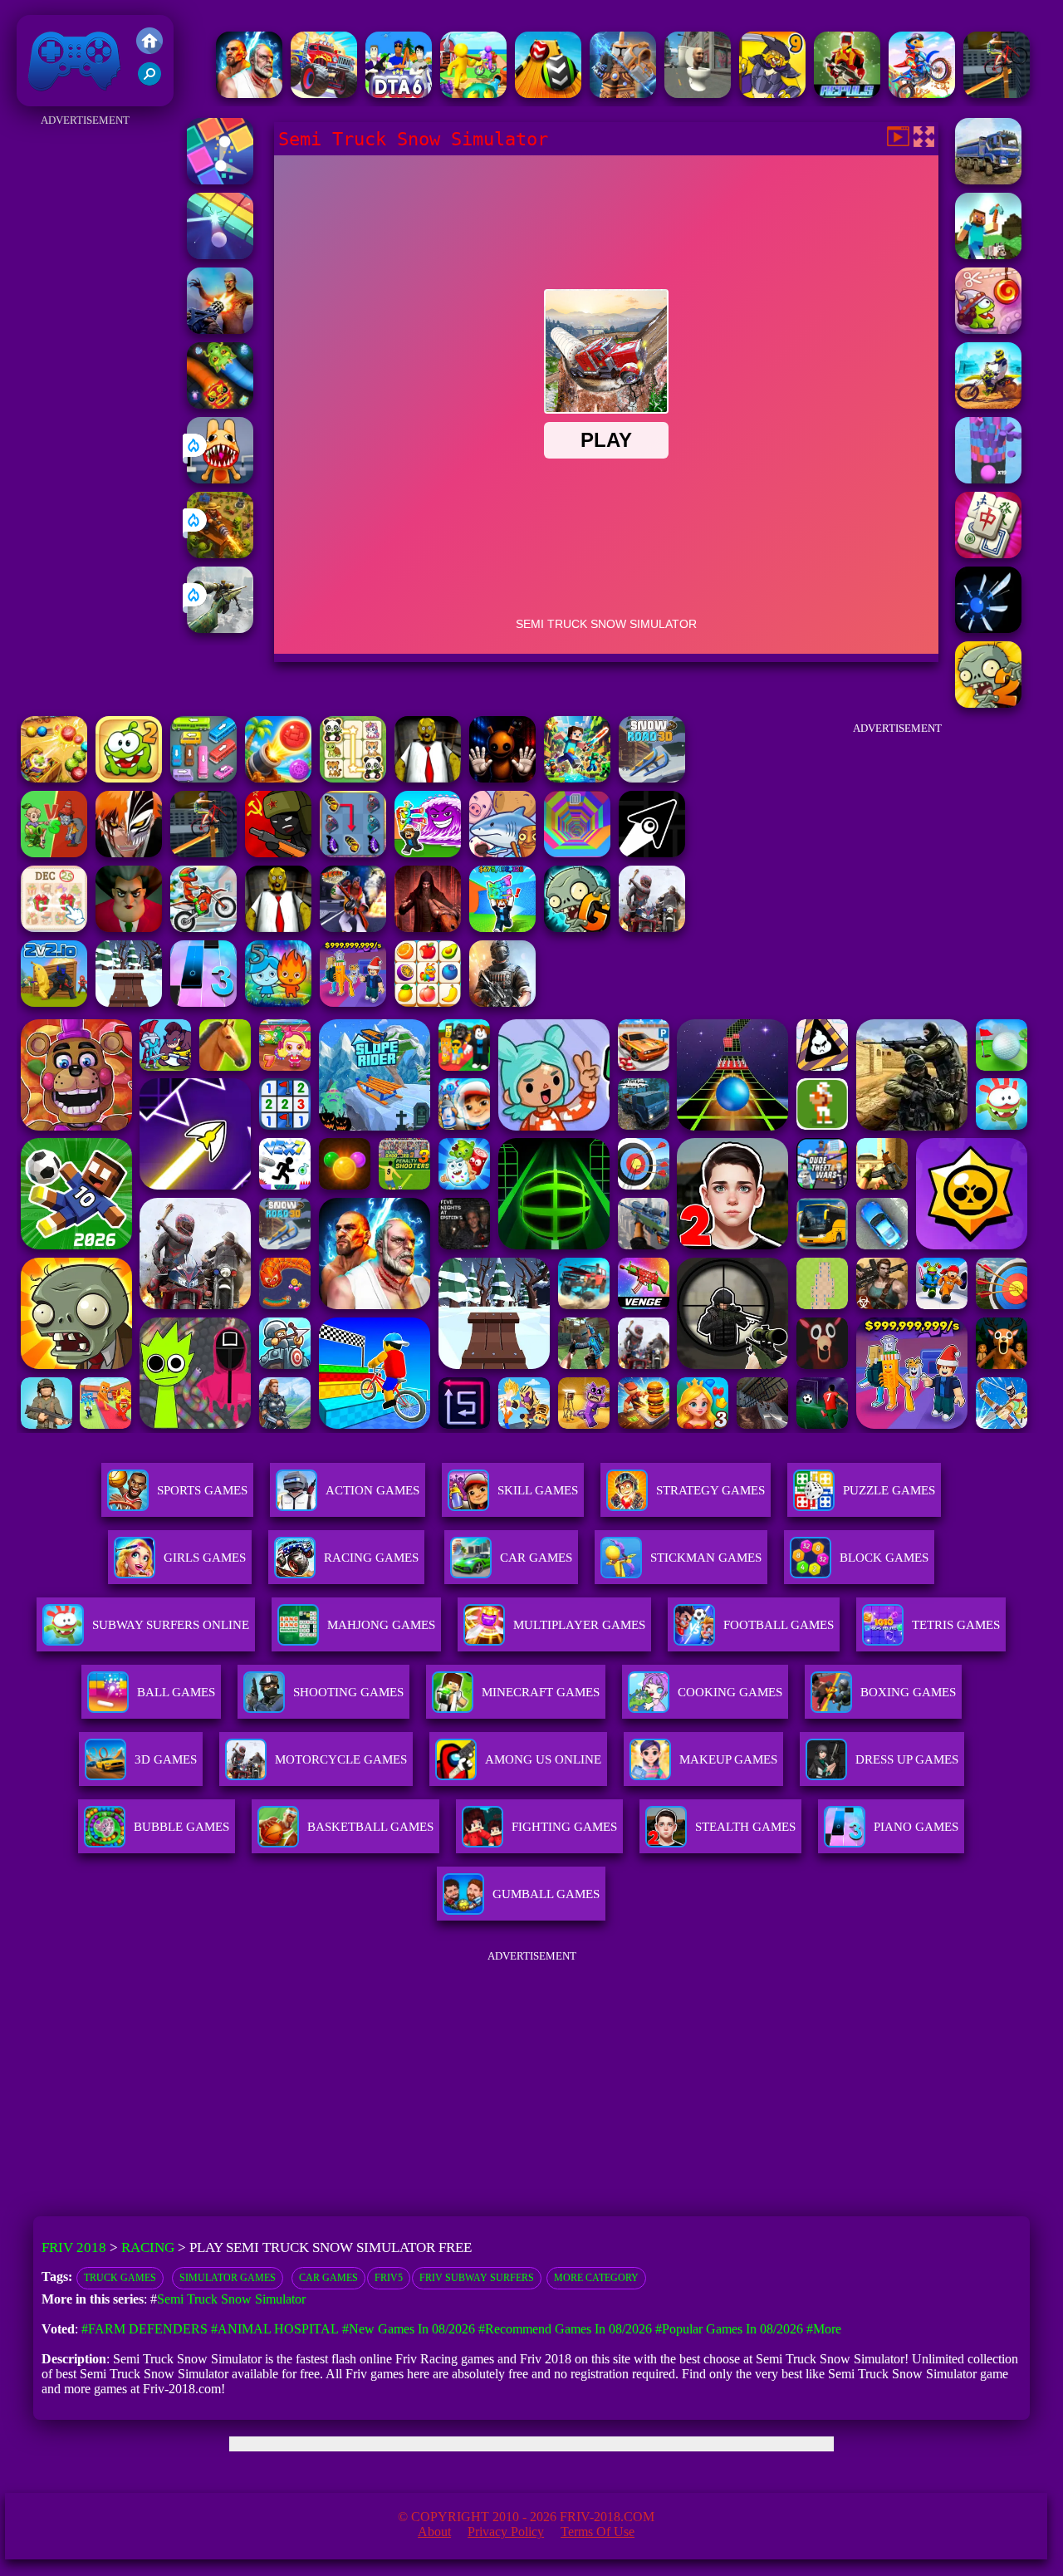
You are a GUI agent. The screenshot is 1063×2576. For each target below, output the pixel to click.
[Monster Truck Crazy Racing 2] (324, 93)
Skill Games (538, 1490)
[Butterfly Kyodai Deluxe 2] (353, 853)
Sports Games (202, 1490)
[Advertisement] (86, 380)
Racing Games (371, 1558)
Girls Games (205, 1558)
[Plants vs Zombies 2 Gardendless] (577, 927)
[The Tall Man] (652, 927)
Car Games (328, 2278)
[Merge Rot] (502, 853)
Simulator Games (228, 2278)
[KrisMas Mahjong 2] (54, 927)
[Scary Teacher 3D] (129, 927)
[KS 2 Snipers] (220, 628)
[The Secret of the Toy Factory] (502, 778)
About (434, 2532)
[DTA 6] (399, 93)
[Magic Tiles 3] (203, 1002)
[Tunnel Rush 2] (577, 853)
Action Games (372, 1490)
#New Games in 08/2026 (409, 2329)
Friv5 (389, 2278)
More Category (596, 2278)
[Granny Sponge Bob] (428, 778)
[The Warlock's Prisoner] (428, 927)
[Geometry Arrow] (652, 853)
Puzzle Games (889, 1490)
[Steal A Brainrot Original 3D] (353, 1002)
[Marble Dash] (54, 778)
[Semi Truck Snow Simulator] (988, 180)
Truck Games (120, 2278)
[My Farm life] (473, 93)
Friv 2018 (51, 98)
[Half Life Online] (502, 1002)
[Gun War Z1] (220, 329)
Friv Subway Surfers (477, 2278)
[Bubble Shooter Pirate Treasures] (278, 778)
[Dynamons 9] (772, 93)
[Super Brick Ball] (220, 180)
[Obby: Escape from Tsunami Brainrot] (502, 927)
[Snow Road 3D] (652, 778)
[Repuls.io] (847, 93)
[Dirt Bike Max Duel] (988, 404)
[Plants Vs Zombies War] (54, 853)
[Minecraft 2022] (988, 255)
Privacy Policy (506, 2532)
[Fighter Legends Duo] (249, 93)
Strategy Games (710, 1490)
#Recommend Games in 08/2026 (565, 2329)
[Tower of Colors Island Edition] (988, 479)
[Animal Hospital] (220, 479)
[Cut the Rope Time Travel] (988, 329)
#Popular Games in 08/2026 (729, 2329)
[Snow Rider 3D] (129, 1002)
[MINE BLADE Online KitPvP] (577, 778)
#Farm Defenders (145, 2329)
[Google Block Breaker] (220, 255)
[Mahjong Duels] (988, 554)
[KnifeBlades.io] (988, 628)
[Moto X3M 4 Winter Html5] (203, 927)
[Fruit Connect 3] (428, 1002)
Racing (148, 2247)
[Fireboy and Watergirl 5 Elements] (278, 1002)
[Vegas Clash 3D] (353, 927)
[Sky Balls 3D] (548, 93)
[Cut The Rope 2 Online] (129, 778)
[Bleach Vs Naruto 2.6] (129, 853)
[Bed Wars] (623, 93)
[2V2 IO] (54, 1002)
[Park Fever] (203, 778)
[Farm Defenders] (220, 554)
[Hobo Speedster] (922, 93)
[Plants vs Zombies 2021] (988, 703)
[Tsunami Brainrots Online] (428, 853)
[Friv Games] (149, 49)
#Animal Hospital (275, 2329)
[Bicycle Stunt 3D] (997, 93)
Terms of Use (598, 2532)
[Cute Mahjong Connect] (353, 778)
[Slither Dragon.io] (220, 404)
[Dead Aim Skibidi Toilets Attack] (698, 93)
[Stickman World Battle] (278, 853)
